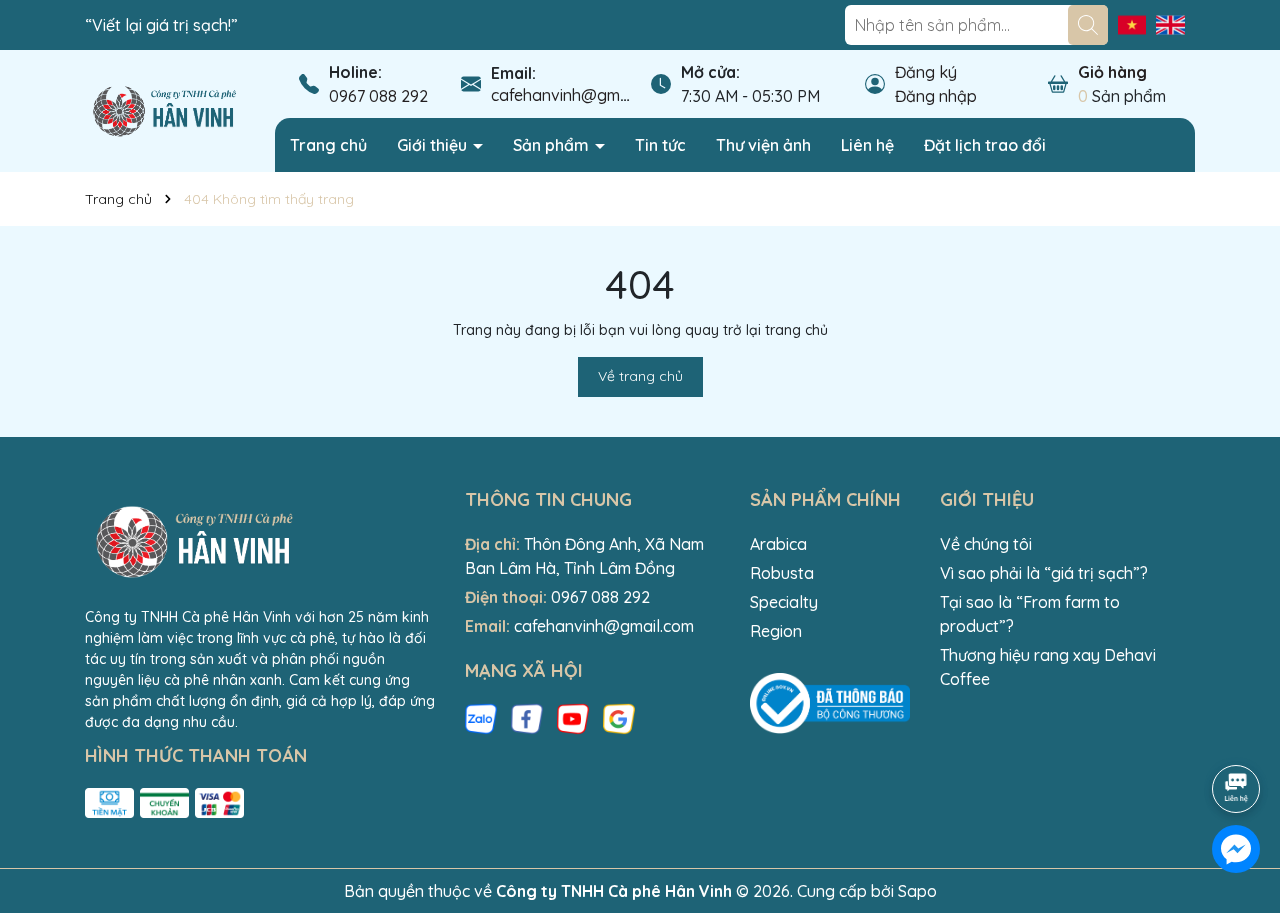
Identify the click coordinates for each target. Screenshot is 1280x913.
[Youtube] (573, 718)
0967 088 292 (378, 96)
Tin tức (660, 145)
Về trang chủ (640, 376)
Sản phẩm (553, 145)
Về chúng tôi (986, 544)
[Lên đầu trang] (1237, 733)
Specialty (784, 602)
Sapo (917, 891)
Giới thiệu (434, 145)
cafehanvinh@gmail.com (581, 95)
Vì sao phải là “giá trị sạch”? (1044, 573)
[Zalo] (481, 718)
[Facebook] (527, 718)
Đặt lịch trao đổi (985, 145)
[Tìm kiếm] (1088, 25)
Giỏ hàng (1112, 72)
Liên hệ (867, 145)
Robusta (782, 573)
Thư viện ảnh (763, 145)
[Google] (619, 718)
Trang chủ (328, 145)
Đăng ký (926, 72)
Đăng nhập (936, 96)
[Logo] (165, 110)
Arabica (778, 544)
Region (776, 631)
